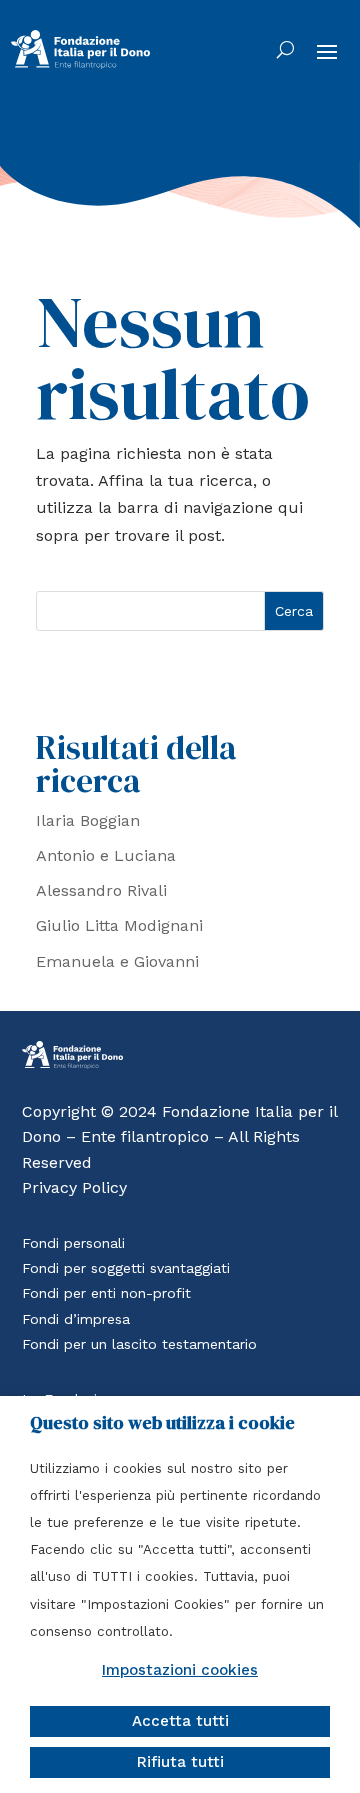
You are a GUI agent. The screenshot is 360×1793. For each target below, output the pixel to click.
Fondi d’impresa (76, 1319)
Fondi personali (73, 1243)
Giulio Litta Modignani (119, 925)
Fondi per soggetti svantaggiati (126, 1268)
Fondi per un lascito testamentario (139, 1344)
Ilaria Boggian (88, 820)
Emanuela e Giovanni (117, 961)
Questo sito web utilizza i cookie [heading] (162, 1423)
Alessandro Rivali (101, 890)
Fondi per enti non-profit (106, 1293)
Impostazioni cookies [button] (180, 1670)
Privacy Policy (74, 1187)
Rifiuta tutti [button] (180, 1762)
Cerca (294, 611)
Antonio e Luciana (106, 855)
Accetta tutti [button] (180, 1721)
